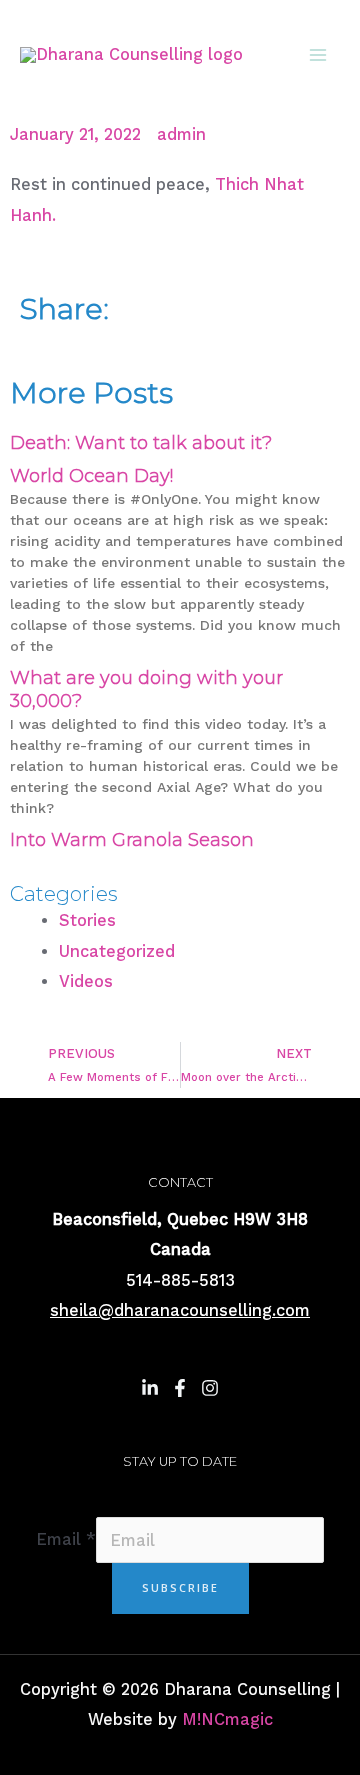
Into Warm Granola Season (132, 840)
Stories (87, 920)
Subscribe (180, 1587)
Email (66, 1540)
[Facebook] (180, 1388)
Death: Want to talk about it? (141, 443)
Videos (86, 981)
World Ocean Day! (91, 476)
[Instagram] (210, 1388)
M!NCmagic (227, 1719)
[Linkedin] (150, 1388)
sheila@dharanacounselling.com (180, 1310)
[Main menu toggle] (317, 55)
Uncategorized (117, 951)
